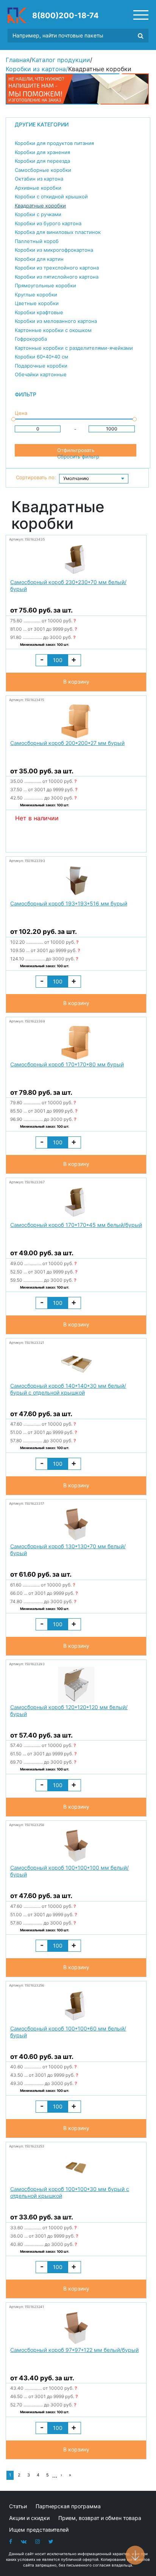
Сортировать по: (36, 477)
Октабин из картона (39, 179)
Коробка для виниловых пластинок (58, 232)
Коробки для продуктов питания (54, 143)
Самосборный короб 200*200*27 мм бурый (67, 743)
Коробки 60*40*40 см (41, 357)
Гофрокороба (31, 339)
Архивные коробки (38, 188)
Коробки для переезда (42, 161)
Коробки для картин (39, 259)
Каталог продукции (61, 60)
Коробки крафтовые (39, 312)
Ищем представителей (39, 2530)
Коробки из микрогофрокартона (54, 250)
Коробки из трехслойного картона (57, 268)
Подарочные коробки (41, 366)
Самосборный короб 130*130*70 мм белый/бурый (68, 1550)
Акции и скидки (29, 2518)
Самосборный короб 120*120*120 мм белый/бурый (69, 1710)
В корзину (76, 682)
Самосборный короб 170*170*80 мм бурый (67, 1064)
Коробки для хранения (42, 152)
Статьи (18, 2506)
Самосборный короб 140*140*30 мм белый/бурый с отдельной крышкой (68, 1389)
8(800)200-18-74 (66, 16)
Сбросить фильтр (78, 457)
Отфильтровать (76, 450)
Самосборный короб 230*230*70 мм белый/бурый (68, 585)
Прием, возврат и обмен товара (100, 2518)
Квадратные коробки (40, 206)
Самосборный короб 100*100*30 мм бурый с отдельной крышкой (70, 2192)
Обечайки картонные (41, 374)
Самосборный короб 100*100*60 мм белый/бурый (68, 2032)
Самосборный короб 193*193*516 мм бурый (69, 903)
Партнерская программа (68, 2506)
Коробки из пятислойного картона (57, 277)
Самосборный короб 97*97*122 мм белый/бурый (74, 2350)
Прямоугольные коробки (45, 285)
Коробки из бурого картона (48, 223)
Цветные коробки (37, 303)
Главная (18, 60)
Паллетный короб (37, 241)
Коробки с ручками (38, 214)
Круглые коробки (36, 295)
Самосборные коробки (43, 170)
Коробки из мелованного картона (56, 321)
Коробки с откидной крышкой (51, 196)
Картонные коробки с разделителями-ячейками (74, 348)
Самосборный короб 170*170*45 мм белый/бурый (76, 1225)
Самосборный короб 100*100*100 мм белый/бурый (69, 1871)
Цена (21, 413)
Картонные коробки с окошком (53, 330)
